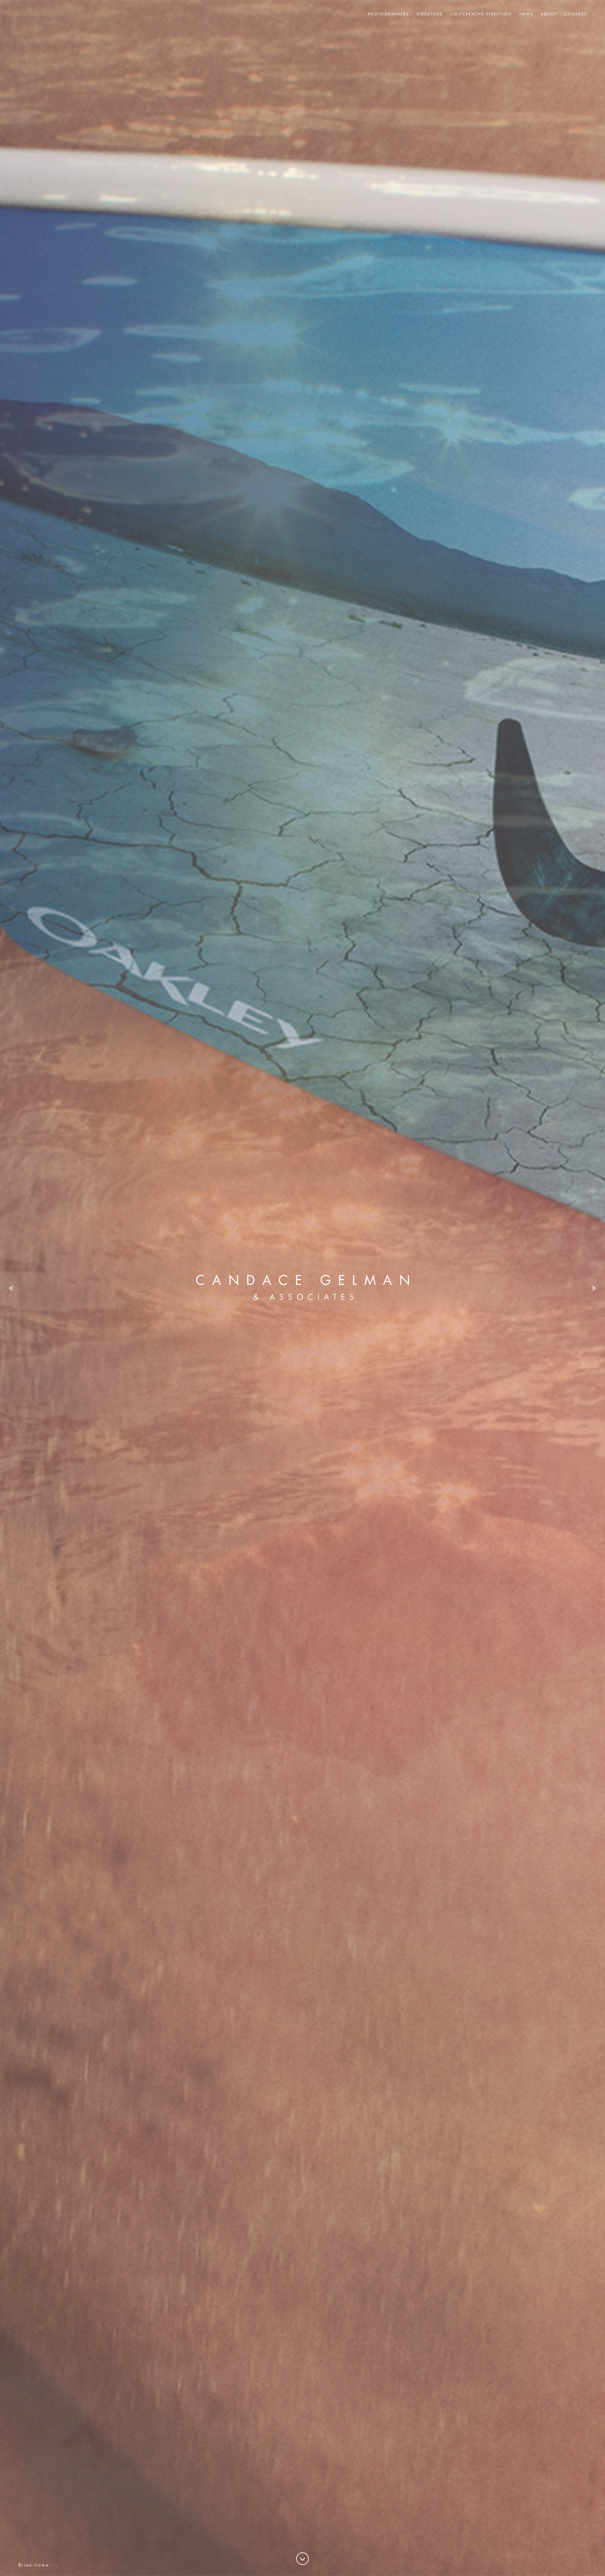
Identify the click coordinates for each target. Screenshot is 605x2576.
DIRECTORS (430, 14)
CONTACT (576, 14)
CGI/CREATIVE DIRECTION (481, 14)
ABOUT (549, 14)
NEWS (526, 14)
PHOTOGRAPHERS (388, 14)
